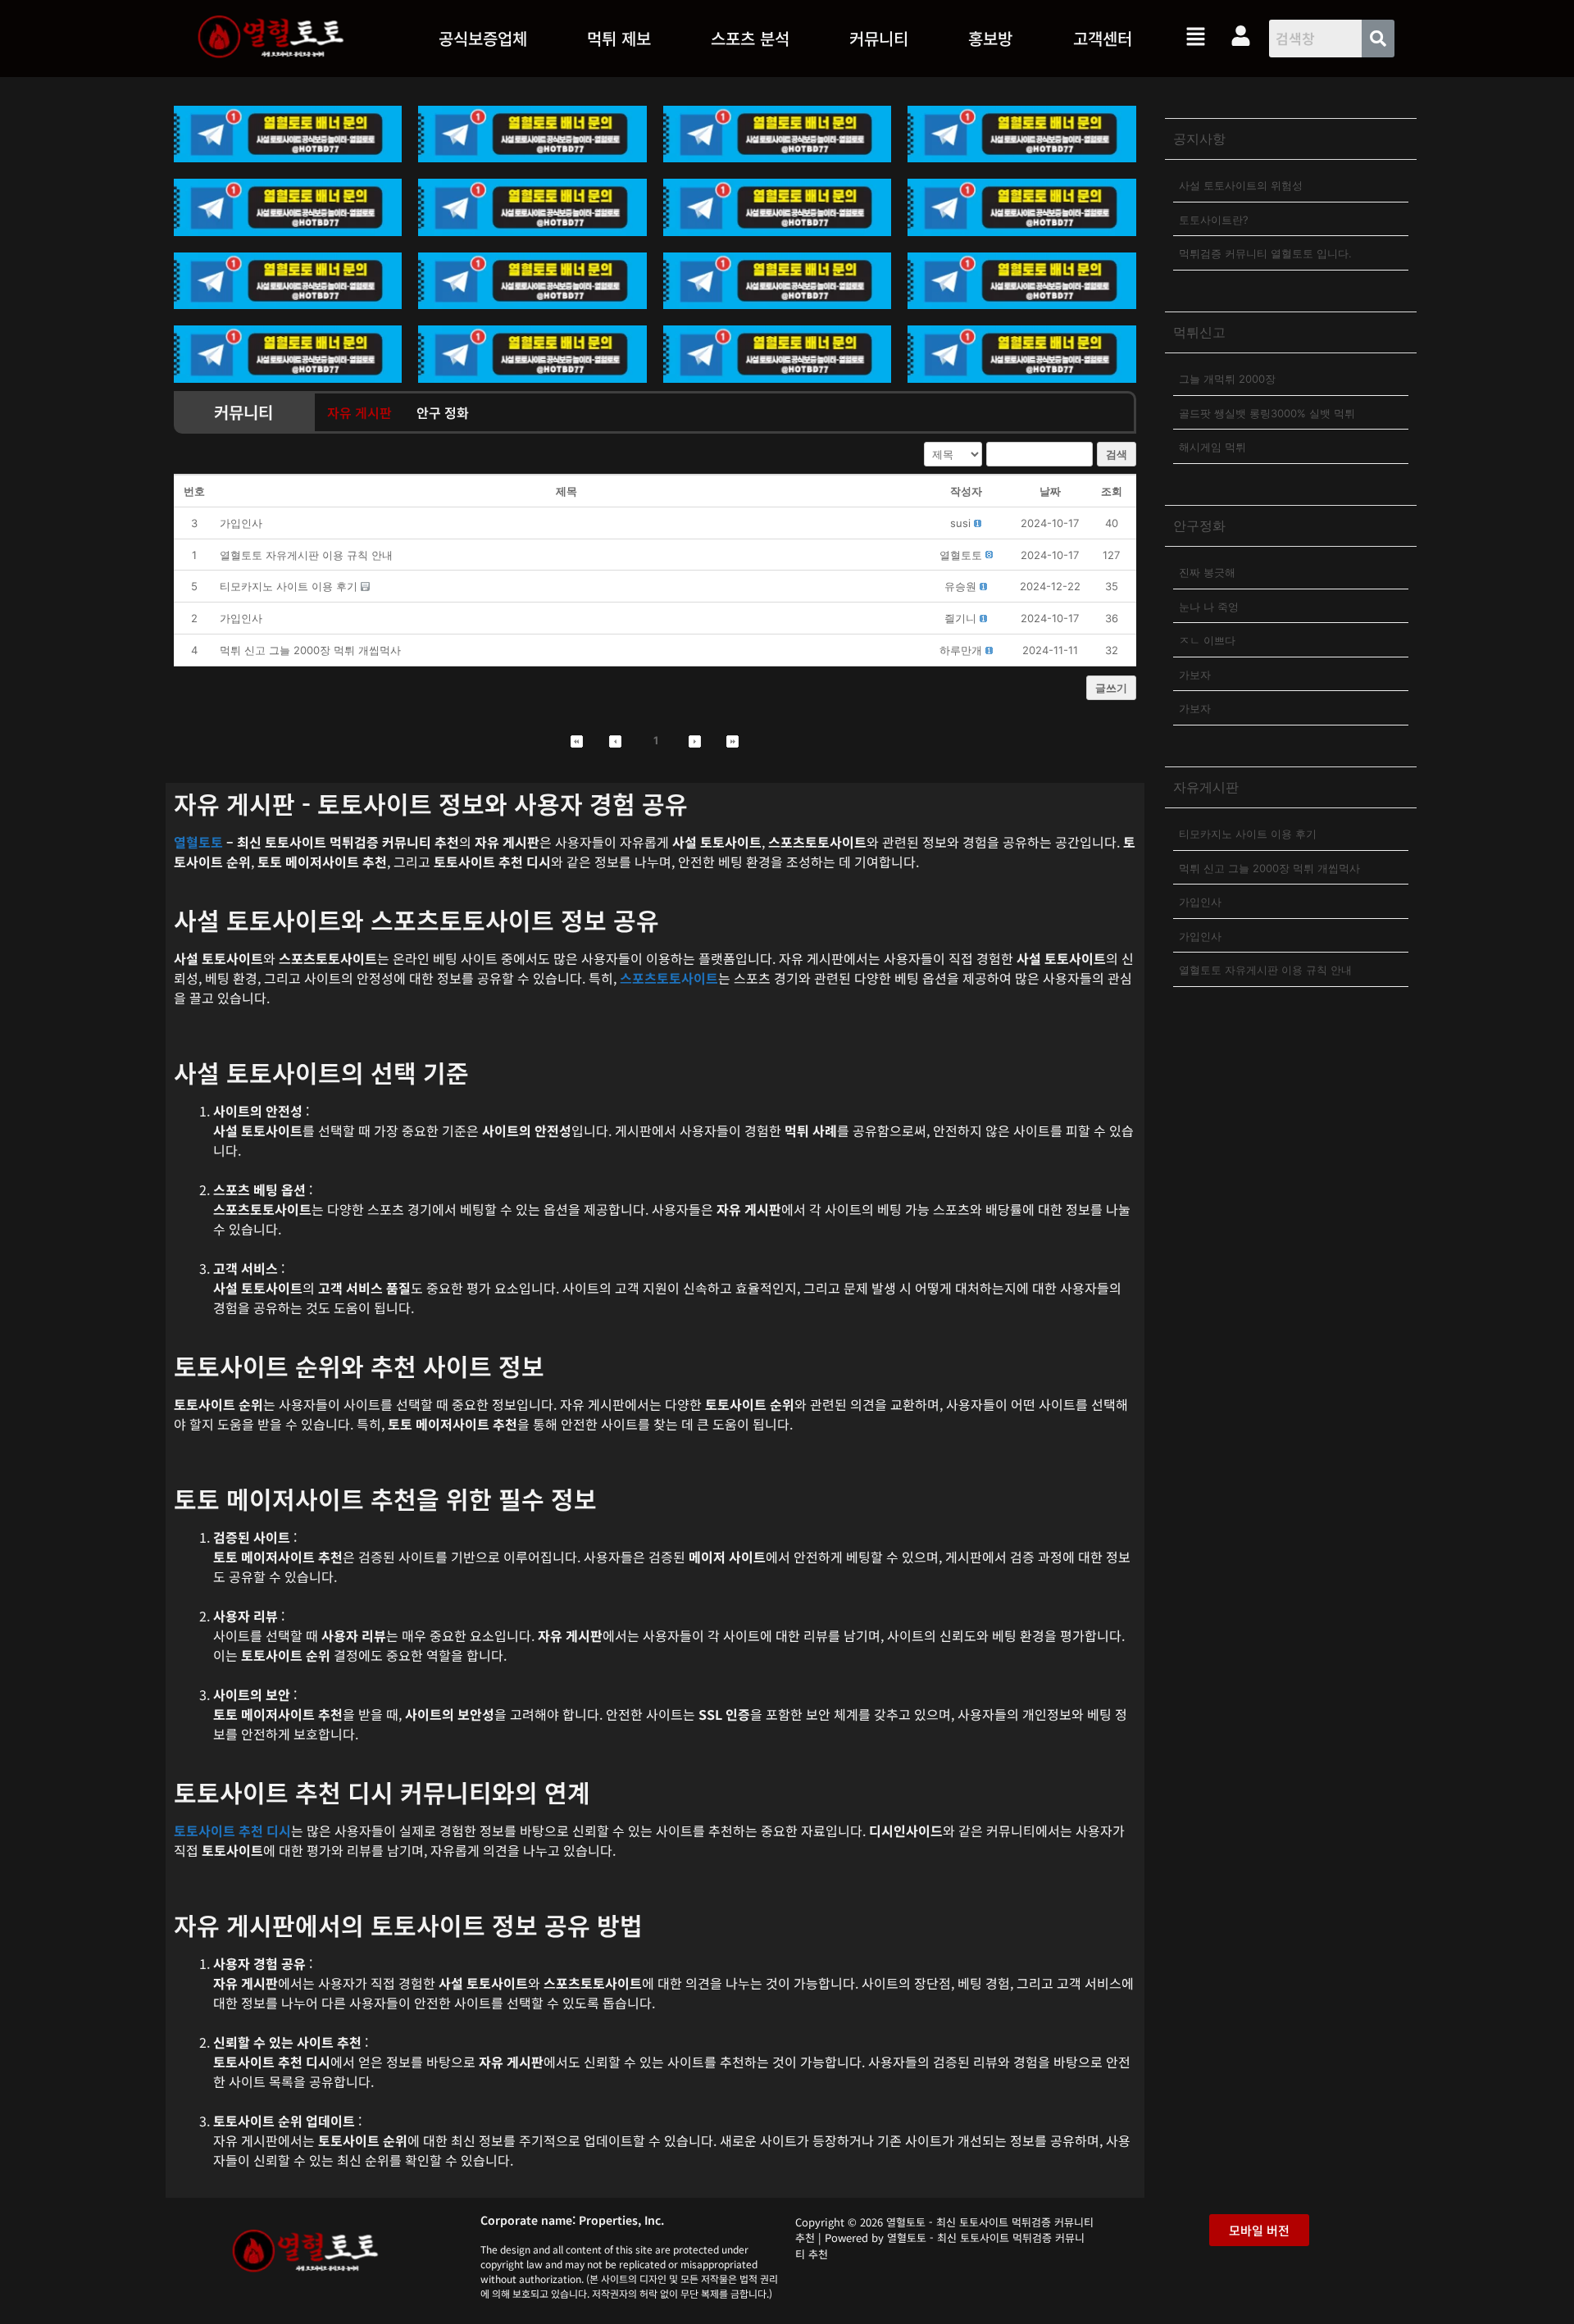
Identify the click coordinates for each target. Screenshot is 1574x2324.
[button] (619, 39)
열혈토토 (198, 842)
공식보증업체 (483, 38)
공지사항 (1199, 139)
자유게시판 (1206, 787)
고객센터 (1103, 38)
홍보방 (990, 38)
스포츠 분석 (750, 38)
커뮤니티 (879, 38)
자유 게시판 (359, 412)
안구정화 (1199, 525)
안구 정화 (443, 412)
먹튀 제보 (619, 38)
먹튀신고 (1199, 332)
